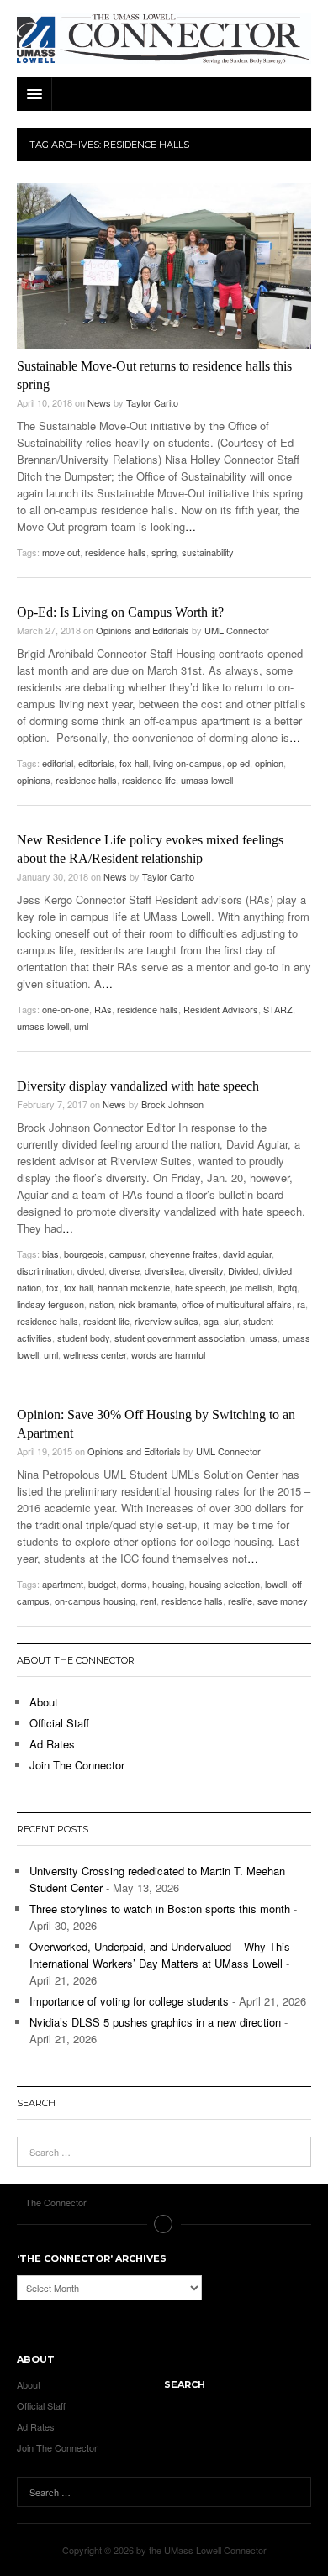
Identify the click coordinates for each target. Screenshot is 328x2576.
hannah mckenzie (134, 1287)
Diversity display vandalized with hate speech (138, 1086)
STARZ (278, 1009)
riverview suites (167, 1321)
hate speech (200, 1287)
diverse (124, 1270)
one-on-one (66, 1009)
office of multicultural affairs (237, 1304)
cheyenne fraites (184, 1254)
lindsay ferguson (50, 1304)
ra (301, 1304)
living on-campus (188, 763)
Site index (164, 2224)
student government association (180, 1338)
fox (53, 1287)
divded (91, 1270)
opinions (34, 780)
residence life (149, 780)
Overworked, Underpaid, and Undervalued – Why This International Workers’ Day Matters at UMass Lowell (160, 1955)
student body (83, 1338)
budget (102, 1584)
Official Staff (59, 1723)
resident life (106, 1321)
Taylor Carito (152, 402)
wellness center (95, 1354)
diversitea (164, 1270)
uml (81, 1026)
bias (50, 1254)
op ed (238, 763)
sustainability (208, 552)
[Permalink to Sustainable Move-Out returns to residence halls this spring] (164, 266)
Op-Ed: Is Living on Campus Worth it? (120, 612)
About (44, 1702)
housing (168, 1584)
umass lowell (207, 780)
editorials (96, 763)
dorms (134, 1584)
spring (164, 552)
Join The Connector (77, 1765)
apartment (63, 1584)
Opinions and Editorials (143, 630)
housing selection (225, 1584)
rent (148, 1601)
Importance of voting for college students (129, 2001)
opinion (269, 763)
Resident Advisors (221, 1009)
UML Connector (237, 630)
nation (101, 1304)
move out (61, 552)
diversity (206, 1270)
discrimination (45, 1270)
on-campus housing (95, 1601)
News (99, 402)
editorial (58, 763)
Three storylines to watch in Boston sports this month (160, 1908)
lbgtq (287, 1287)
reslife (240, 1601)
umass (264, 1338)
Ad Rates (52, 1744)
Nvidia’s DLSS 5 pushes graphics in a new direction (155, 2022)
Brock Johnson (172, 1104)
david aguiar (247, 1254)
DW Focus (164, 94)
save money (283, 1601)
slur (231, 1321)
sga (211, 1321)
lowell (276, 1584)
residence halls (116, 552)
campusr (127, 1254)
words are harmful (168, 1354)
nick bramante (148, 1304)
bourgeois (84, 1254)
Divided (243, 1270)
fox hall (134, 763)
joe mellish (251, 1287)
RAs (103, 1009)
